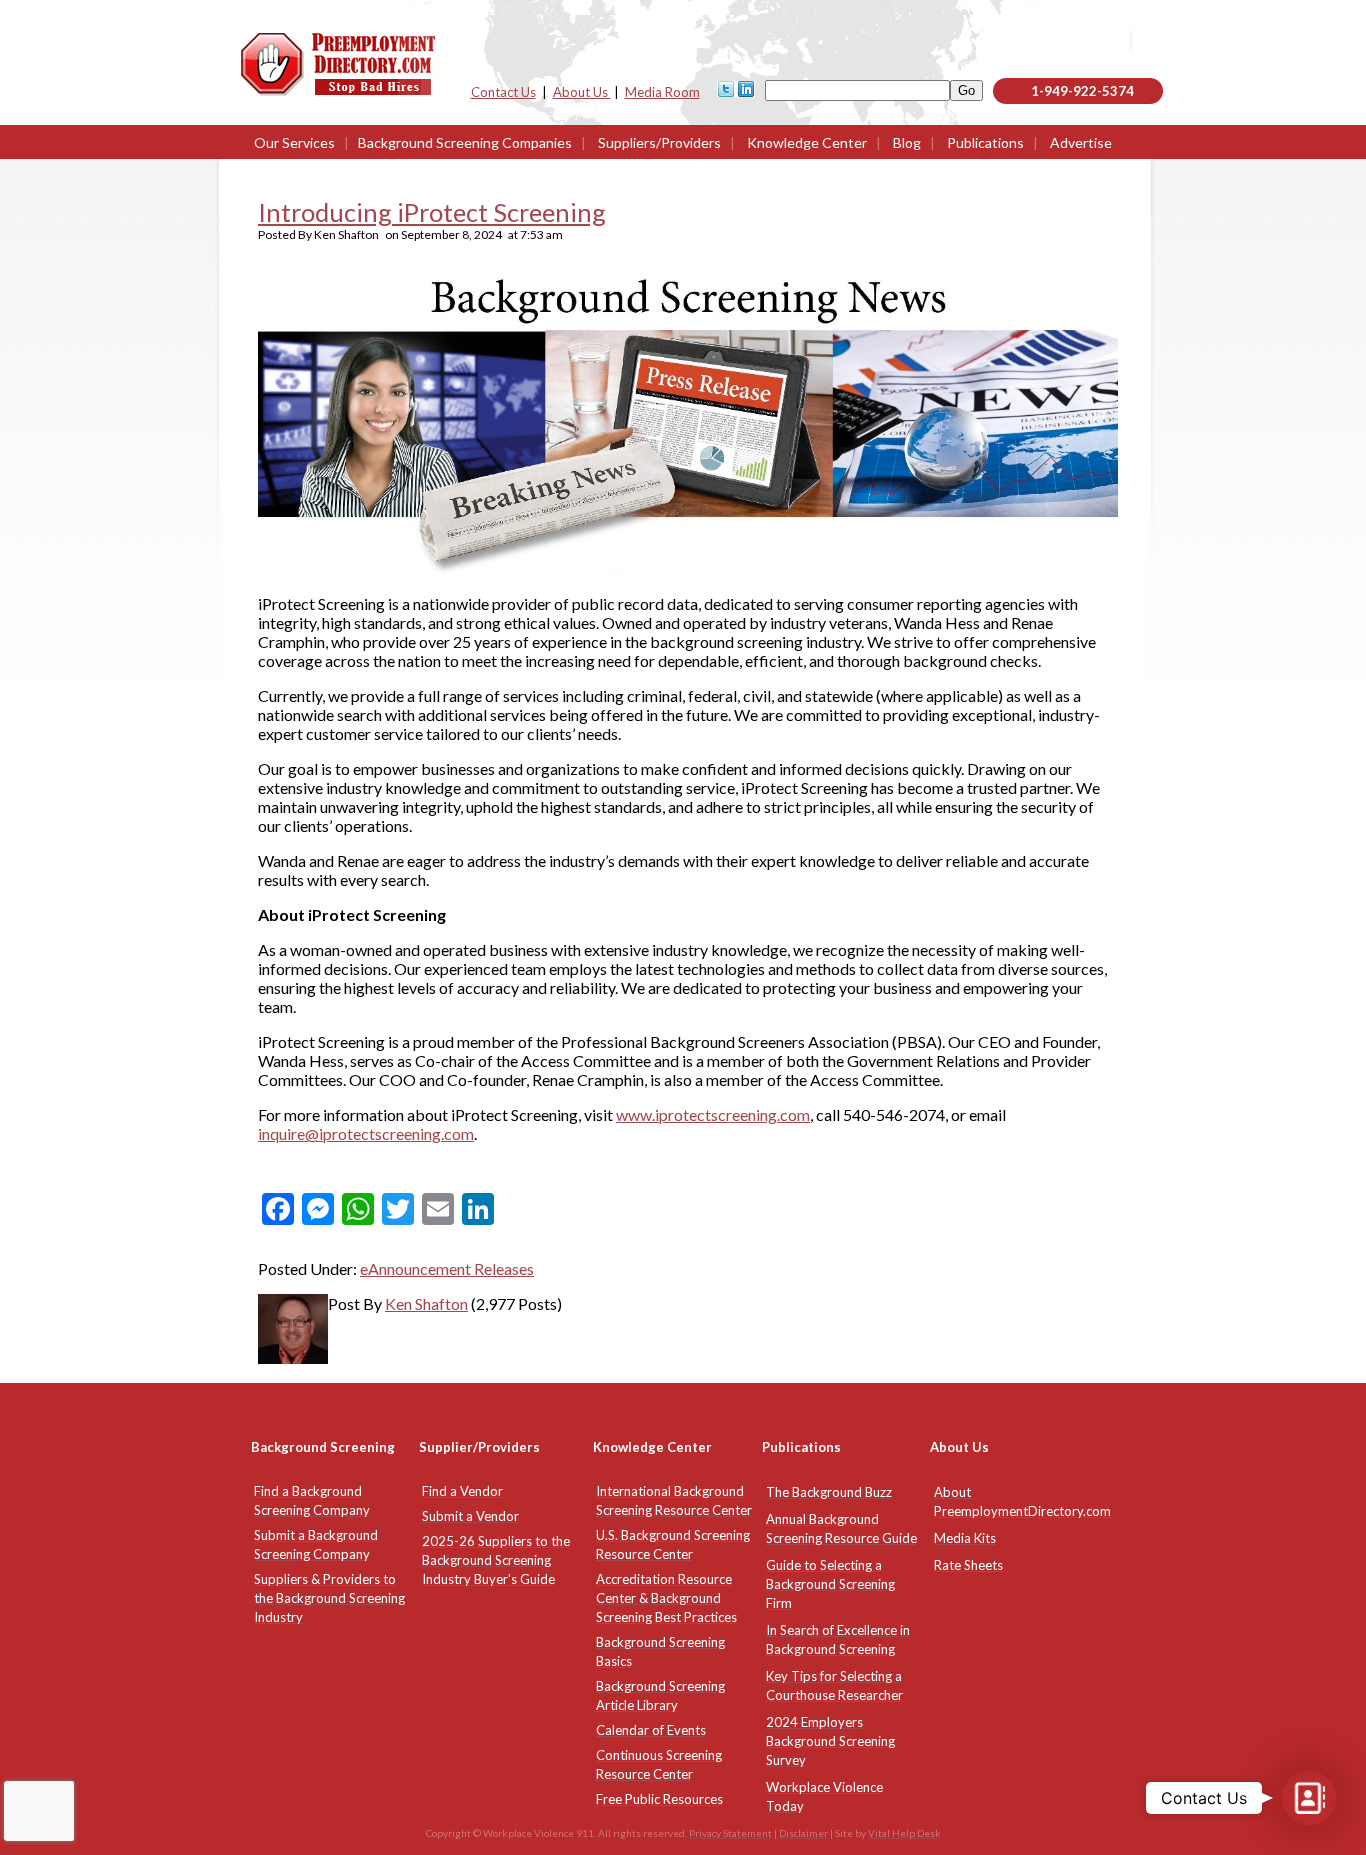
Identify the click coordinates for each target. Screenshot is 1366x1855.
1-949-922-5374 (1082, 91)
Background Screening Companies (465, 142)
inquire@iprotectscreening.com (366, 1133)
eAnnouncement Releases (447, 1268)
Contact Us (503, 92)
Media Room (662, 92)
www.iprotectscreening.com (713, 1114)
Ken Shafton (426, 1303)
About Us (582, 92)
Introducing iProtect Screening (432, 212)
